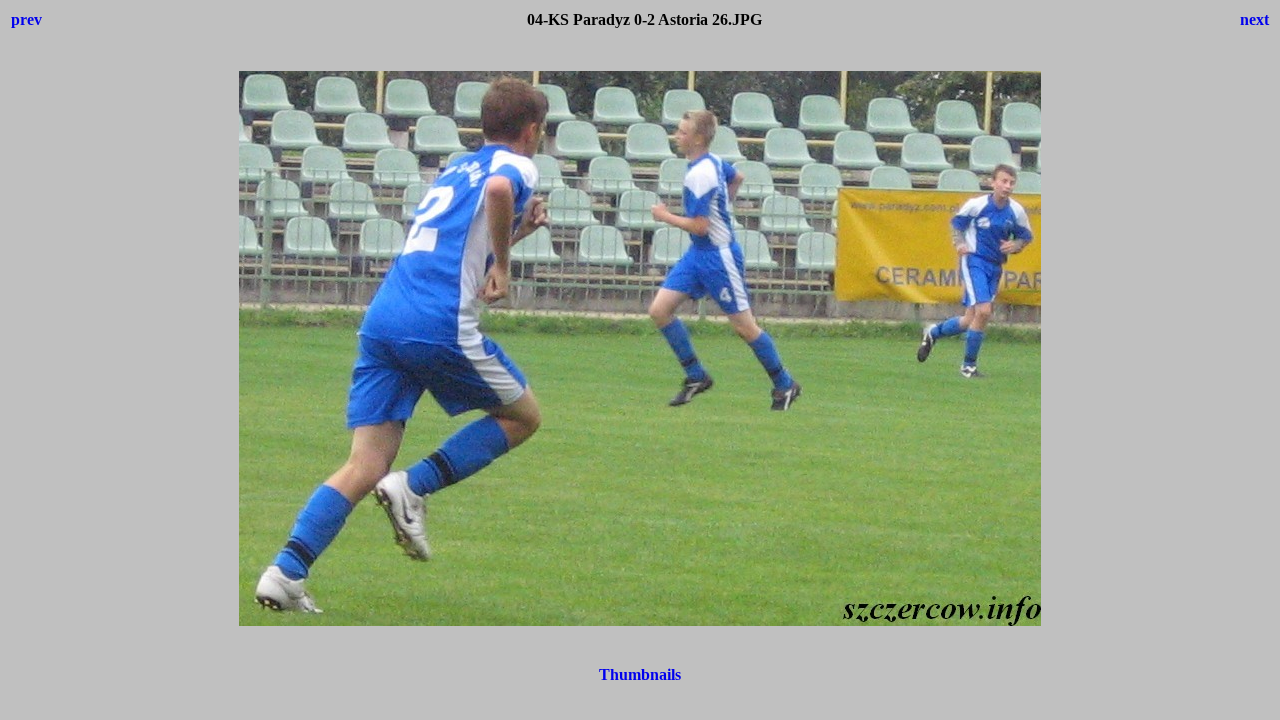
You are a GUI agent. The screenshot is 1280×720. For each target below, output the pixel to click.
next (1254, 19)
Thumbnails (640, 674)
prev (26, 19)
